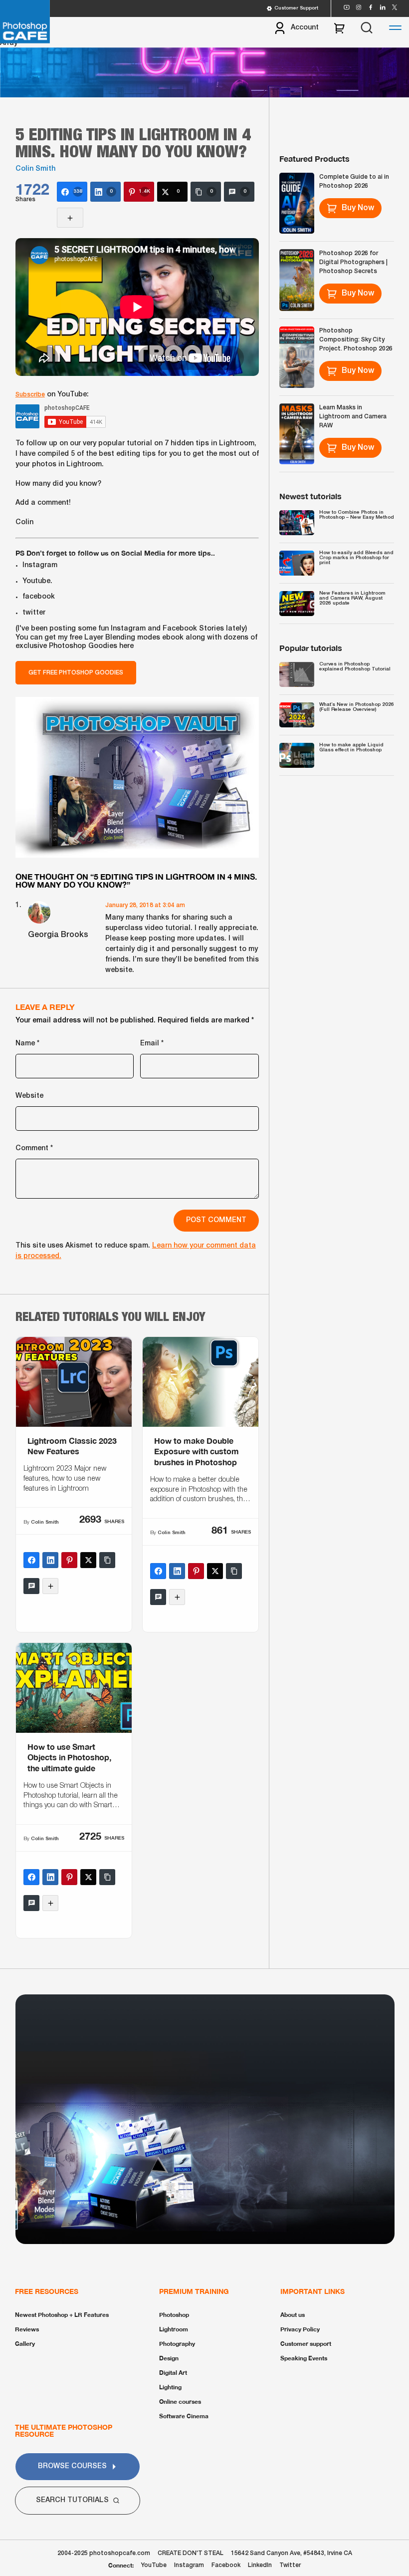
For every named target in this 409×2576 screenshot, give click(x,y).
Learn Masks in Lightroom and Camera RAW (353, 417)
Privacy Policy (300, 2329)
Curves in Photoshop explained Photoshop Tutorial (355, 667)
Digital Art (173, 2373)
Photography (177, 2344)
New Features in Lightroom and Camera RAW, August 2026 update (352, 598)
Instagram (40, 565)
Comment (34, 1148)
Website (29, 1096)
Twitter (290, 2565)
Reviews (27, 2329)
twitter (34, 613)
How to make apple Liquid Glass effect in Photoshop (351, 748)
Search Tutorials (72, 2500)
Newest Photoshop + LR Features (62, 2315)
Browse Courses (72, 2466)
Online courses (180, 2402)
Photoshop (174, 2315)
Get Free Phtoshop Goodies (76, 673)
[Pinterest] (69, 1560)
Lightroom (174, 2329)
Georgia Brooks (58, 935)
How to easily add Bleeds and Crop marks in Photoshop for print (356, 558)
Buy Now (358, 208)
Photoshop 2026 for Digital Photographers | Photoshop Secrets (353, 262)
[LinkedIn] (50, 1560)
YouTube (154, 2565)
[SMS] (31, 1586)
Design (169, 2358)
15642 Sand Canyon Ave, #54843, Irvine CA (292, 2553)
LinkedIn (260, 2565)
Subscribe (30, 395)
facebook (39, 597)
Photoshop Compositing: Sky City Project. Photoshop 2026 (356, 340)
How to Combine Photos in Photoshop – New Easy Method (357, 515)
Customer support (306, 2344)
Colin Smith (35, 169)
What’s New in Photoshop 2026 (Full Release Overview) (357, 707)
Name (27, 1044)
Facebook (226, 2565)
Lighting (170, 2387)
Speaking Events (304, 2358)
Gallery (25, 2344)
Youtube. (37, 581)
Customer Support (296, 8)
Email (152, 1044)
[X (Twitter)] (88, 1560)
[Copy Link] (107, 1560)
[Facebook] (31, 1560)
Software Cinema (184, 2416)
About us (293, 2315)
